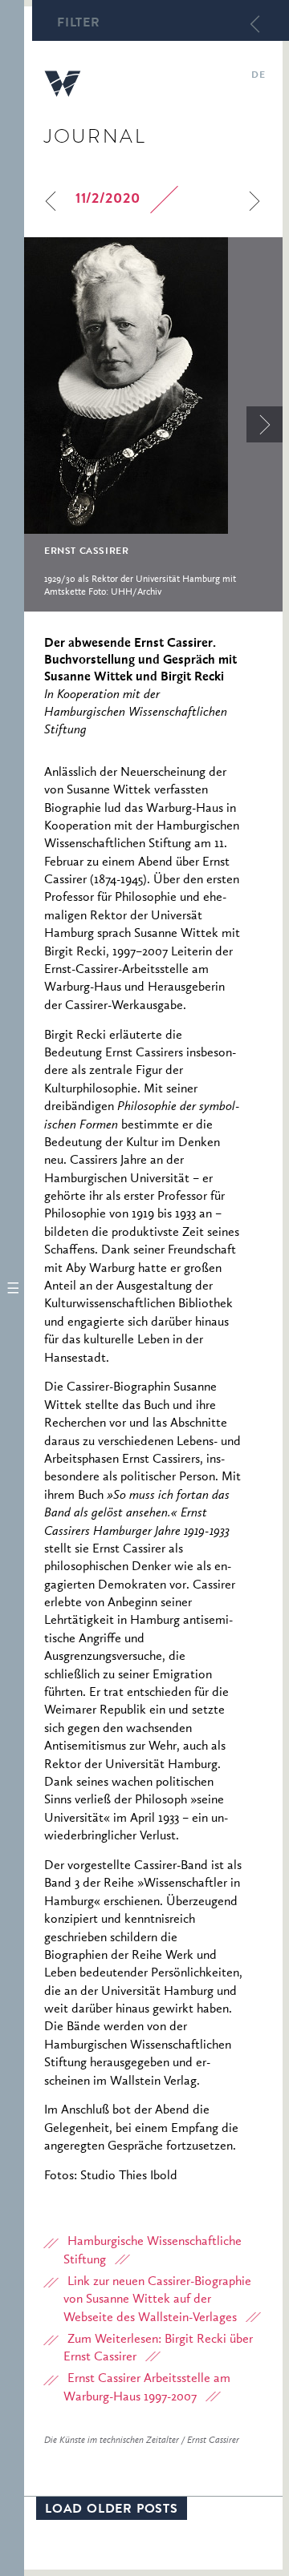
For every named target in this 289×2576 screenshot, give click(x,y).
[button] (12, 1288)
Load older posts (112, 2510)
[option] (153, 424)
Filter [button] (79, 24)
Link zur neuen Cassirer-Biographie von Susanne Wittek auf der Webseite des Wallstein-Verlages (157, 2300)
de (258, 76)
